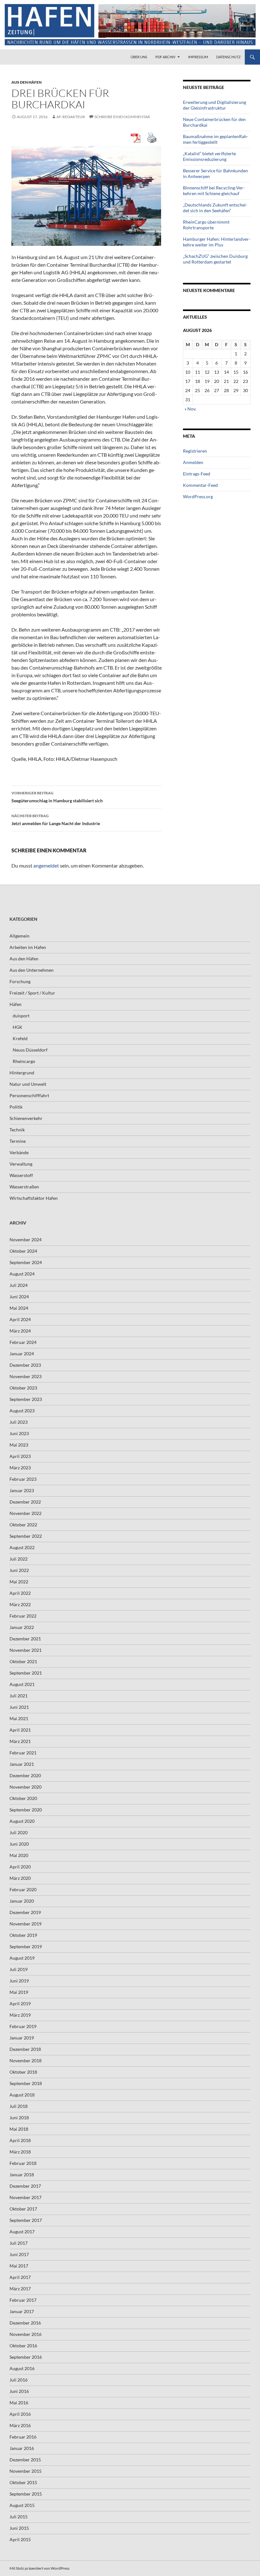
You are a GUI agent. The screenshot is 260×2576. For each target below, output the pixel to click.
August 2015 (22, 2505)
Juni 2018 (19, 2118)
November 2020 (26, 1787)
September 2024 (26, 1262)
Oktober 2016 (23, 2346)
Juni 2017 (19, 2254)
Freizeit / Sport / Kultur (32, 993)
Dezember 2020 (25, 1775)
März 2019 (20, 2015)
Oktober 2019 (23, 1935)
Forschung (20, 981)
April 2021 (20, 1730)
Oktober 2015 (23, 2482)
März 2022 (20, 1604)
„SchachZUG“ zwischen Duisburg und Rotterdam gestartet (215, 259)
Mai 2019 (19, 1992)
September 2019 (26, 1946)
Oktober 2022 (23, 1525)
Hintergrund (22, 1073)
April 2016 (20, 2414)
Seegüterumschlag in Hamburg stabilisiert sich (57, 797)
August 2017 (22, 2232)
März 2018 (20, 2152)
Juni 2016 (19, 2391)
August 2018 (22, 2095)
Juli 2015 (19, 2517)
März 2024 (20, 1331)
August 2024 (22, 1274)
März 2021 (20, 1741)
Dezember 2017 (25, 2186)
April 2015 (20, 2539)
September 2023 (26, 1399)
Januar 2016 (22, 2448)
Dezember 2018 (25, 2049)
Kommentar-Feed (200, 485)
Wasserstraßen (24, 1187)
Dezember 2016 (25, 2323)
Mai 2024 (19, 1308)
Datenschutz (228, 57)
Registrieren (195, 451)
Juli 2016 (19, 2380)
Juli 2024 (19, 1285)
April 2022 (20, 1593)
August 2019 (22, 1958)
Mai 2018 (19, 2129)
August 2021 (22, 1684)
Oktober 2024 (23, 1251)
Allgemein (19, 936)
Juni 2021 (19, 1707)
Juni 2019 (19, 1981)
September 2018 (26, 2083)
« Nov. (190, 409)
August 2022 (22, 1547)
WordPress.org (198, 496)
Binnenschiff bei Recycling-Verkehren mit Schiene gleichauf (214, 191)
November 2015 (26, 2471)
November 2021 (26, 1650)
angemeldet (46, 865)
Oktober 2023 (23, 1388)
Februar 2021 (23, 1753)
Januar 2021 (22, 1764)
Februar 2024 (23, 1342)
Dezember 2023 (25, 1365)
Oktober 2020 (23, 1798)
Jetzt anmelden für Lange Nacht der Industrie (56, 820)
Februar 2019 (23, 2026)
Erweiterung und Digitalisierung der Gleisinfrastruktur (214, 105)
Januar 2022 (22, 1627)
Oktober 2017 (23, 2209)
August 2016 (22, 2368)
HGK (18, 1027)
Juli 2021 (19, 1696)
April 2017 (20, 2277)
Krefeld (20, 1038)
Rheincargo (24, 1061)
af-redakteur (71, 117)
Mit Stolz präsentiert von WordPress (39, 2568)
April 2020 (20, 1867)
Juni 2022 (19, 1570)
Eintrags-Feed (197, 474)
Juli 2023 (19, 1422)
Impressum (198, 57)
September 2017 (26, 2220)
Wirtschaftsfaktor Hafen (34, 1198)
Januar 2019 (22, 2038)
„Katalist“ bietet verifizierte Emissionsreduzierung (209, 156)
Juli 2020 (19, 1832)
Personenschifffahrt (29, 1095)
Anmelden (193, 462)
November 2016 (26, 2334)
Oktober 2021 (23, 1661)
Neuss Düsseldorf (30, 1050)
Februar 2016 (23, 2437)
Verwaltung (21, 1164)
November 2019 (26, 1924)
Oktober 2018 (23, 2072)
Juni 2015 (19, 2528)
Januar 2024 (22, 1354)
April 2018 (20, 2140)
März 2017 (20, 2289)
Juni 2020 (19, 1844)
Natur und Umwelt (28, 1084)
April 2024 (20, 1319)
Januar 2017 (22, 2311)
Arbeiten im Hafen (28, 947)
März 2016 (20, 2425)
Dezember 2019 (25, 1912)
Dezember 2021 (25, 1639)
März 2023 (20, 1468)
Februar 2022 (23, 1616)
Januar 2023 (22, 1490)
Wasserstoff (21, 1175)
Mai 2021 (19, 1718)
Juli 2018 (19, 2106)
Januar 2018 (22, 2175)
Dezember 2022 (25, 1502)
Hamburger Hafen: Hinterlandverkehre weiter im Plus (217, 242)
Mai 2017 (19, 2266)
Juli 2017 (19, 2243)
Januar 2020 (22, 1901)
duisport (21, 1016)
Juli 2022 (19, 1559)
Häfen (16, 1004)
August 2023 (22, 1411)
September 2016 (26, 2357)
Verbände (19, 1152)
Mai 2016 (19, 2403)
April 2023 (20, 1456)
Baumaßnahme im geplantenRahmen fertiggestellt (216, 139)
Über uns (139, 57)
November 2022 (26, 1513)
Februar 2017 (23, 2300)
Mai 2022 (19, 1582)
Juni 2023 (19, 1433)
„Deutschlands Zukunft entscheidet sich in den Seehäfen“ (215, 208)
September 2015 (26, 2494)
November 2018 (26, 2061)
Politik (16, 1107)
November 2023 (26, 1376)
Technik (17, 1130)
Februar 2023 (23, 1479)
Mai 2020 (19, 1855)
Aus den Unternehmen (32, 970)
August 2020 (22, 1821)
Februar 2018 (23, 2163)
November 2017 (26, 2197)
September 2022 (26, 1536)
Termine (18, 1141)
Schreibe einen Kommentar (122, 117)
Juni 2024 (19, 1297)
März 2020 (20, 1878)
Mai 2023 (19, 1445)
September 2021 (26, 1673)
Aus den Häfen (26, 82)
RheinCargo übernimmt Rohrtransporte (206, 225)
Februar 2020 (23, 1889)
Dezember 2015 (25, 2460)
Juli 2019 (19, 1969)
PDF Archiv (165, 57)
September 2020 (26, 1810)
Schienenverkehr (26, 1118)
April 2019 (20, 2004)
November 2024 (26, 1240)
